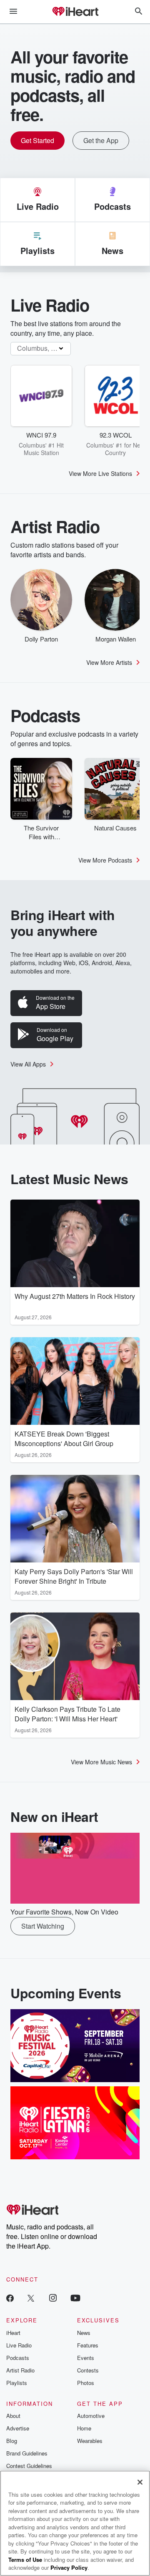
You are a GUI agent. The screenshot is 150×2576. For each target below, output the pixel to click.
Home (84, 2428)
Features (88, 2345)
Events (86, 2358)
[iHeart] (75, 12)
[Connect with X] (31, 2298)
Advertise (18, 2428)
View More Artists (109, 662)
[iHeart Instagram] (53, 2298)
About (13, 2416)
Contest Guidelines (29, 2466)
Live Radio (19, 2345)
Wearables (90, 2441)
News (84, 2333)
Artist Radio (20, 2370)
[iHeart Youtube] (75, 2298)
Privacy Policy (69, 2567)
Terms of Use (25, 2560)
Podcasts (18, 2358)
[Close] (140, 2482)
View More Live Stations (100, 473)
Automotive (91, 2416)
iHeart (13, 2333)
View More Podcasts (105, 860)
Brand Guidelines (27, 2453)
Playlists (17, 2383)
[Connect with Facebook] (10, 2298)
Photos (86, 2383)
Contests (88, 2370)
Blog (12, 2441)
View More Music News (101, 1762)
